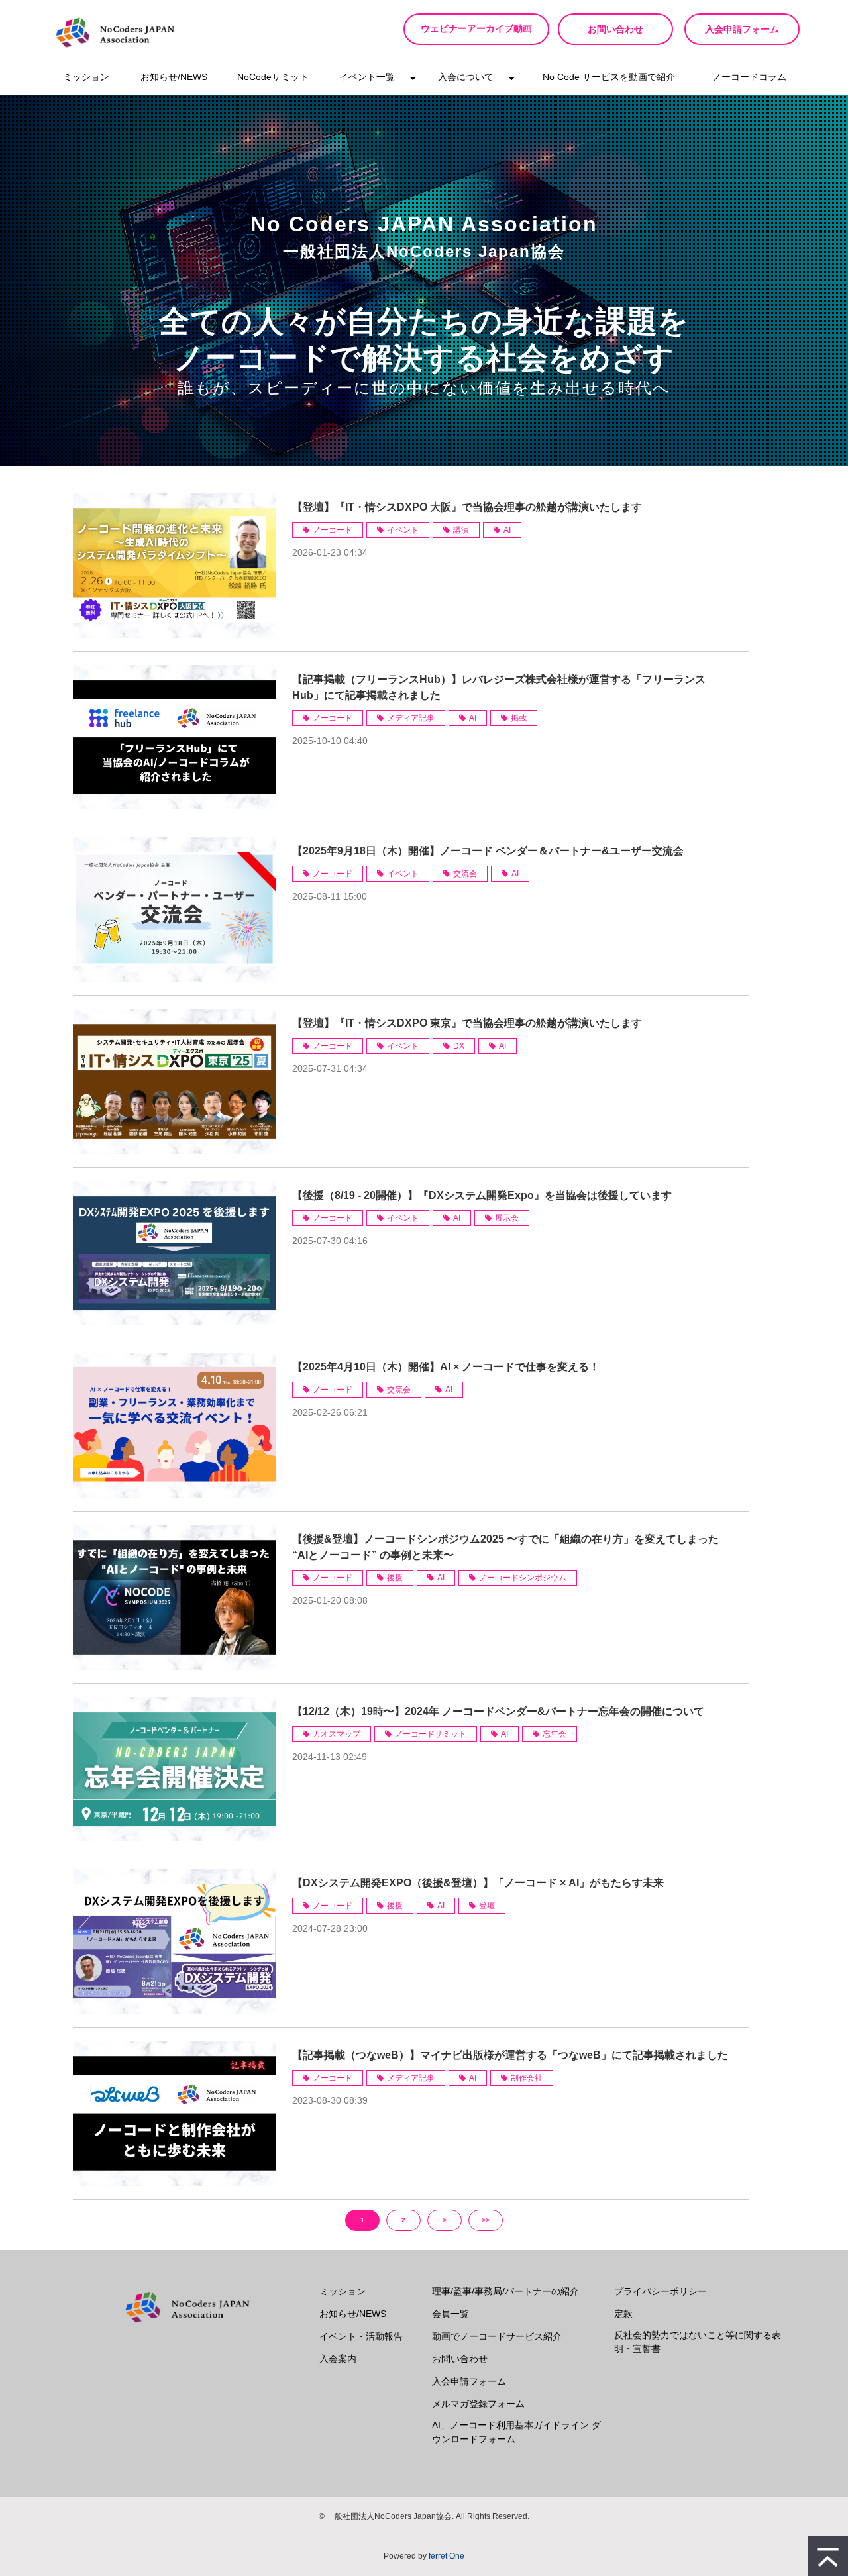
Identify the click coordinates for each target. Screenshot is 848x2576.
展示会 (507, 1218)
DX (459, 1046)
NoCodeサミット (273, 77)
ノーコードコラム (749, 77)
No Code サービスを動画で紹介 (609, 77)
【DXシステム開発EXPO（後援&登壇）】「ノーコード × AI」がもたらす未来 (478, 1883)
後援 (395, 1578)
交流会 (465, 874)
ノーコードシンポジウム (523, 1578)
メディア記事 (411, 718)
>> (486, 2220)
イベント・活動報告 (361, 2336)
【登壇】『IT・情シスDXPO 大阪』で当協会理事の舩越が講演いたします (467, 507)
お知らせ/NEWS (174, 77)
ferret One (447, 2556)
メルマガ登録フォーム (478, 2404)
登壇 (487, 1906)
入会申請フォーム (742, 29)
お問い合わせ (615, 29)
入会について (466, 77)
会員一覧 (450, 2314)
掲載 (519, 718)
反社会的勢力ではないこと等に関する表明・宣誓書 (698, 2342)
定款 (623, 2314)
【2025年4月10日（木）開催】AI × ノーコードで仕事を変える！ (446, 1367)
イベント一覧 (367, 77)
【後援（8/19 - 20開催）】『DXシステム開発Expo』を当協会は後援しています (482, 1195)
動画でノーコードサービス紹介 (497, 2336)
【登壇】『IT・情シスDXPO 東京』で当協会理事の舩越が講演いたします (467, 1023)
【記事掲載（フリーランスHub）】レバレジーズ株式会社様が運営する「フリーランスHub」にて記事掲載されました (499, 687)
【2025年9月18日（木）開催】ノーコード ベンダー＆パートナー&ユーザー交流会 (488, 851)
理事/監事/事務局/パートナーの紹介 (505, 2291)
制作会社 (527, 2078)
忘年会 (555, 1734)
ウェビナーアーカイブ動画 (476, 29)
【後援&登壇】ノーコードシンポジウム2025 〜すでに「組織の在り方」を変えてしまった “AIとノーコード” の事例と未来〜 (505, 1547)
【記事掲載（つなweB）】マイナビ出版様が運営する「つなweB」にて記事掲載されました (510, 2055)
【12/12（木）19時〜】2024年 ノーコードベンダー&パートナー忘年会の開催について (498, 1711)
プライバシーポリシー (661, 2291)
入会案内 (338, 2359)
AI (507, 530)
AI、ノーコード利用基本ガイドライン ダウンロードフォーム (516, 2432)
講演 (461, 530)
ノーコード (333, 530)
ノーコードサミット (431, 1734)
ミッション (86, 77)
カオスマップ (337, 1734)
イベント (403, 530)
